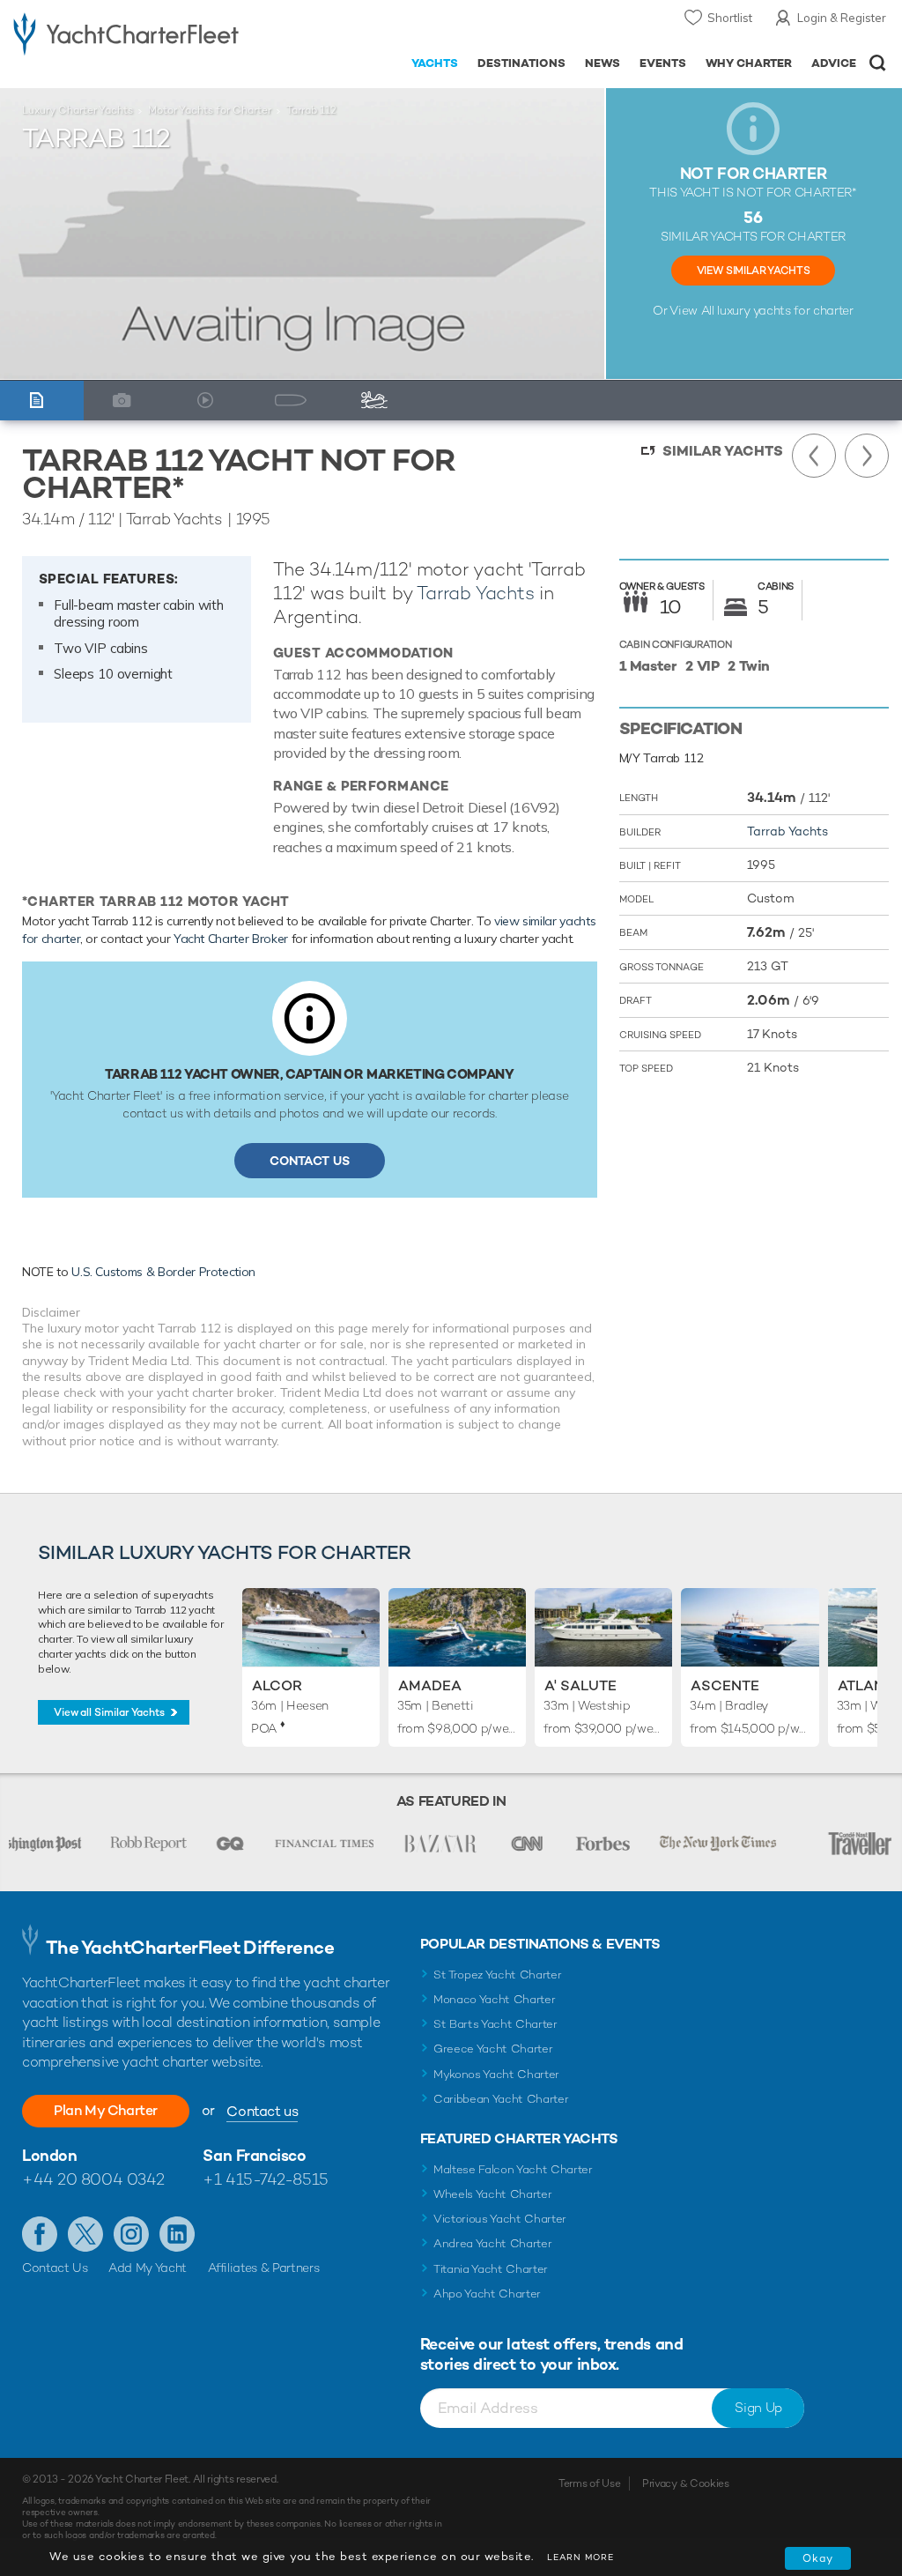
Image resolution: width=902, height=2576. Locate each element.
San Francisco (254, 2155)
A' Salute (580, 1685)
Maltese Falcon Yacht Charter (513, 2169)
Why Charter (749, 63)
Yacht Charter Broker (231, 939)
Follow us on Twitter (85, 2234)
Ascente (725, 1685)
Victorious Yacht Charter (500, 2219)
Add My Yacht (148, 2268)
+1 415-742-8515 (265, 2179)
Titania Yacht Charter (491, 2269)
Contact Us (310, 1161)
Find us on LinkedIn (177, 2234)
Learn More (580, 2557)
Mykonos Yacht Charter (496, 2074)
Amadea (430, 1685)
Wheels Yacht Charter (493, 2194)
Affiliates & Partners (264, 2268)
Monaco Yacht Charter (495, 1999)
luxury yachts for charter (785, 310)
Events (663, 63)
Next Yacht (867, 456)
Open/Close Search (878, 63)
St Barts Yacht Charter (495, 2024)
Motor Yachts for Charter (210, 110)
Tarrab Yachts (475, 593)
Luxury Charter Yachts (78, 110)
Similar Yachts (723, 451)
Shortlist (730, 18)
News (603, 63)
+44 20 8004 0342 (93, 2179)
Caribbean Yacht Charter (501, 2099)
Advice (834, 63)
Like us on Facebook (40, 2234)
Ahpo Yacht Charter (487, 2294)
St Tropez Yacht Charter (498, 1975)
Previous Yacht (814, 456)
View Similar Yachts (753, 271)
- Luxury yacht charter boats (126, 32)
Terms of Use (589, 2483)
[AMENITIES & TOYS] (379, 401)
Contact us (262, 2111)
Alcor (277, 1685)
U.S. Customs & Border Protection (163, 1272)
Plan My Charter (106, 2110)
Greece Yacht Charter (493, 2049)
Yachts (435, 63)
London (49, 2155)
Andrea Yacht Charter (493, 2243)
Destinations (521, 63)
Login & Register (842, 18)
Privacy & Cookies (686, 2483)
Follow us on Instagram (131, 2234)
